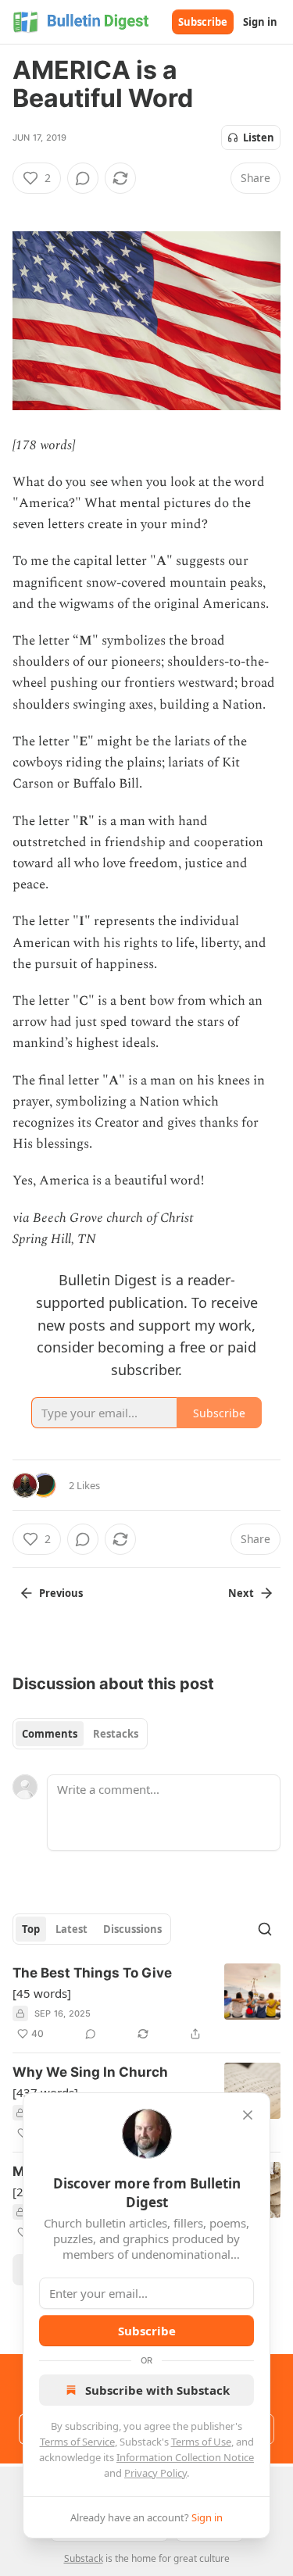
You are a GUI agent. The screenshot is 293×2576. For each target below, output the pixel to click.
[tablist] (80, 1734)
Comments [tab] (50, 1734)
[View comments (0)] (83, 178)
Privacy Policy (155, 2473)
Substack (84, 2558)
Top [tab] (31, 1929)
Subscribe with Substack (157, 2390)
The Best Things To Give (92, 1973)
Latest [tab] (71, 1929)
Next (241, 1593)
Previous (61, 1593)
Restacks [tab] (116, 1734)
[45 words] (42, 1993)
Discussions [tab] (132, 1929)
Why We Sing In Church (90, 2072)
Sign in (260, 22)
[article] (146, 2003)
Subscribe (203, 22)
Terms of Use (201, 2442)
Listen (259, 138)
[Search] (265, 1929)
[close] (248, 2115)
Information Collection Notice (185, 2457)
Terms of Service (77, 2442)
